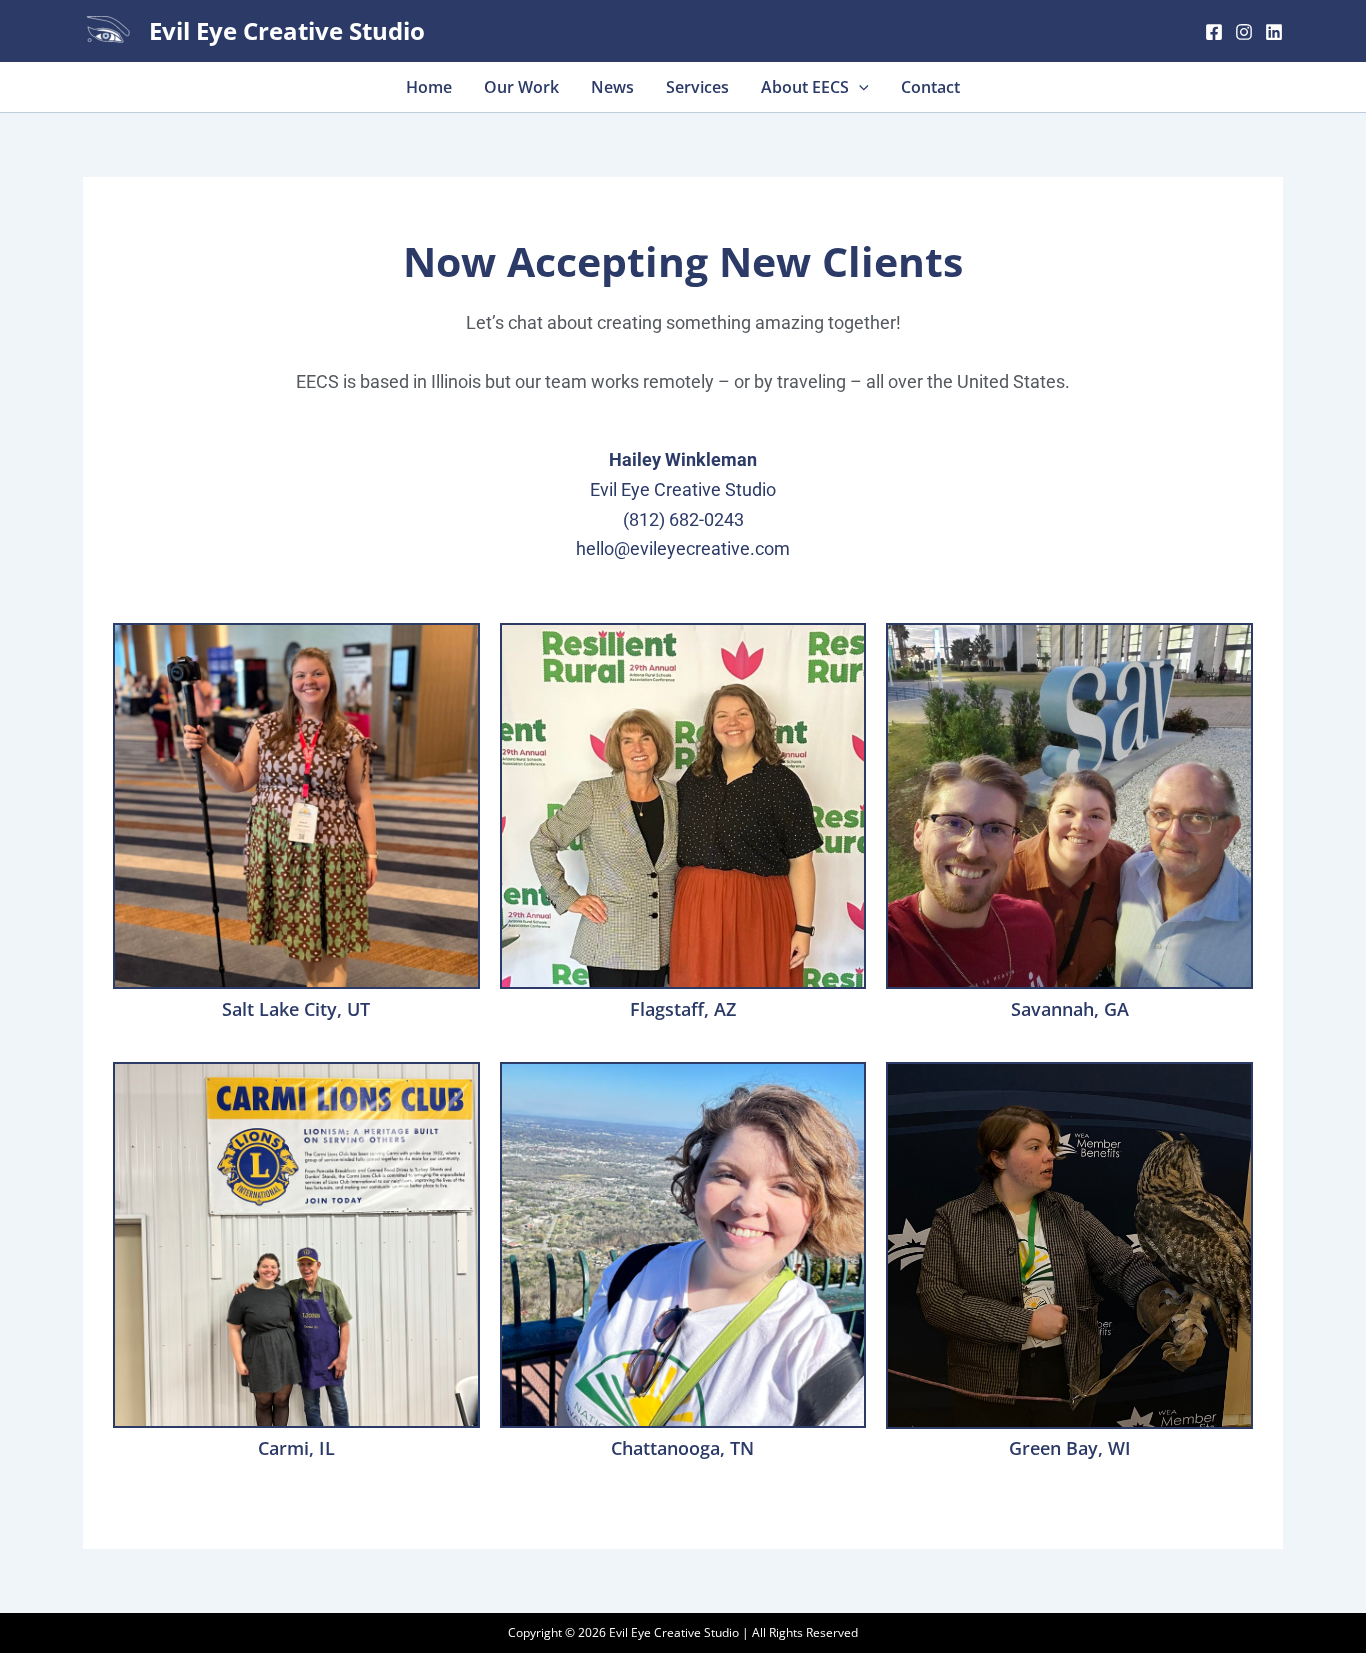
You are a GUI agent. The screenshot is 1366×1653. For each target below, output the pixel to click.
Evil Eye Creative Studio (287, 30)
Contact (930, 87)
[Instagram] (1244, 32)
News (612, 87)
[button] (859, 87)
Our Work (521, 87)
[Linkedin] (1274, 32)
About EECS (805, 87)
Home (429, 87)
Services (697, 87)
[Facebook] (1214, 32)
